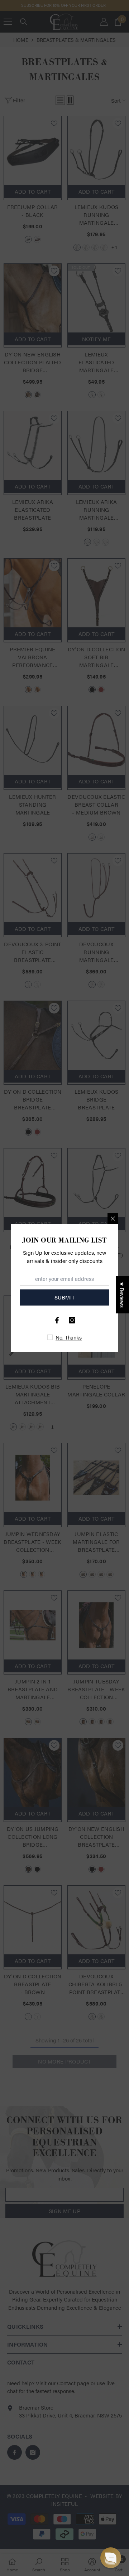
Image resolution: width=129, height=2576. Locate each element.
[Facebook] (57, 1320)
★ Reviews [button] (122, 1295)
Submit (65, 1297)
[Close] (113, 1219)
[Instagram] (72, 1320)
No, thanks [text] (69, 1337)
